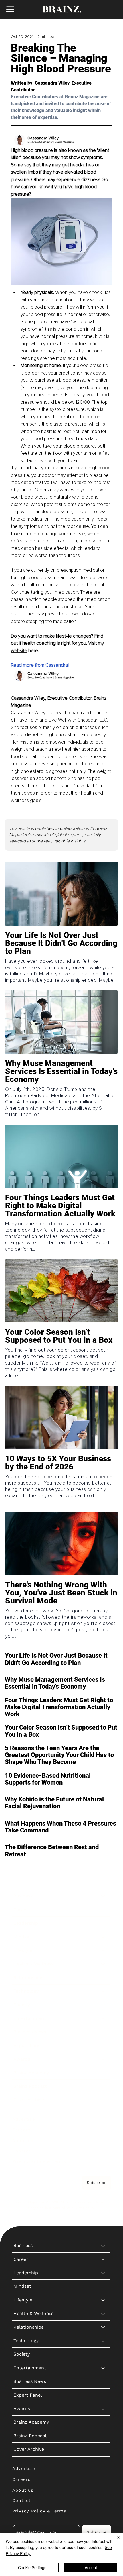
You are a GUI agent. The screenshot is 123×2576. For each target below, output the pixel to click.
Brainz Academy (31, 2073)
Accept (91, 2567)
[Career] (103, 1910)
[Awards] (103, 2059)
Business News (30, 2032)
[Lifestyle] (103, 1950)
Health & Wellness (33, 1964)
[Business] (103, 1896)
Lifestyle (23, 1950)
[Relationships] (103, 1978)
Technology (26, 1991)
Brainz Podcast (30, 2086)
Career (21, 1910)
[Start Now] (62, 958)
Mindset (22, 1937)
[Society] (103, 2005)
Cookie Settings (32, 2567)
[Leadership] (103, 1923)
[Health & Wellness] (103, 1964)
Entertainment (30, 2018)
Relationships (28, 1978)
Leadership (26, 1923)
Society (22, 2005)
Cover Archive (29, 2100)
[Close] (115, 2541)
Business (23, 1896)
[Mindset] (103, 1937)
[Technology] (103, 1991)
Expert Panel (28, 2045)
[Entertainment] (103, 2018)
